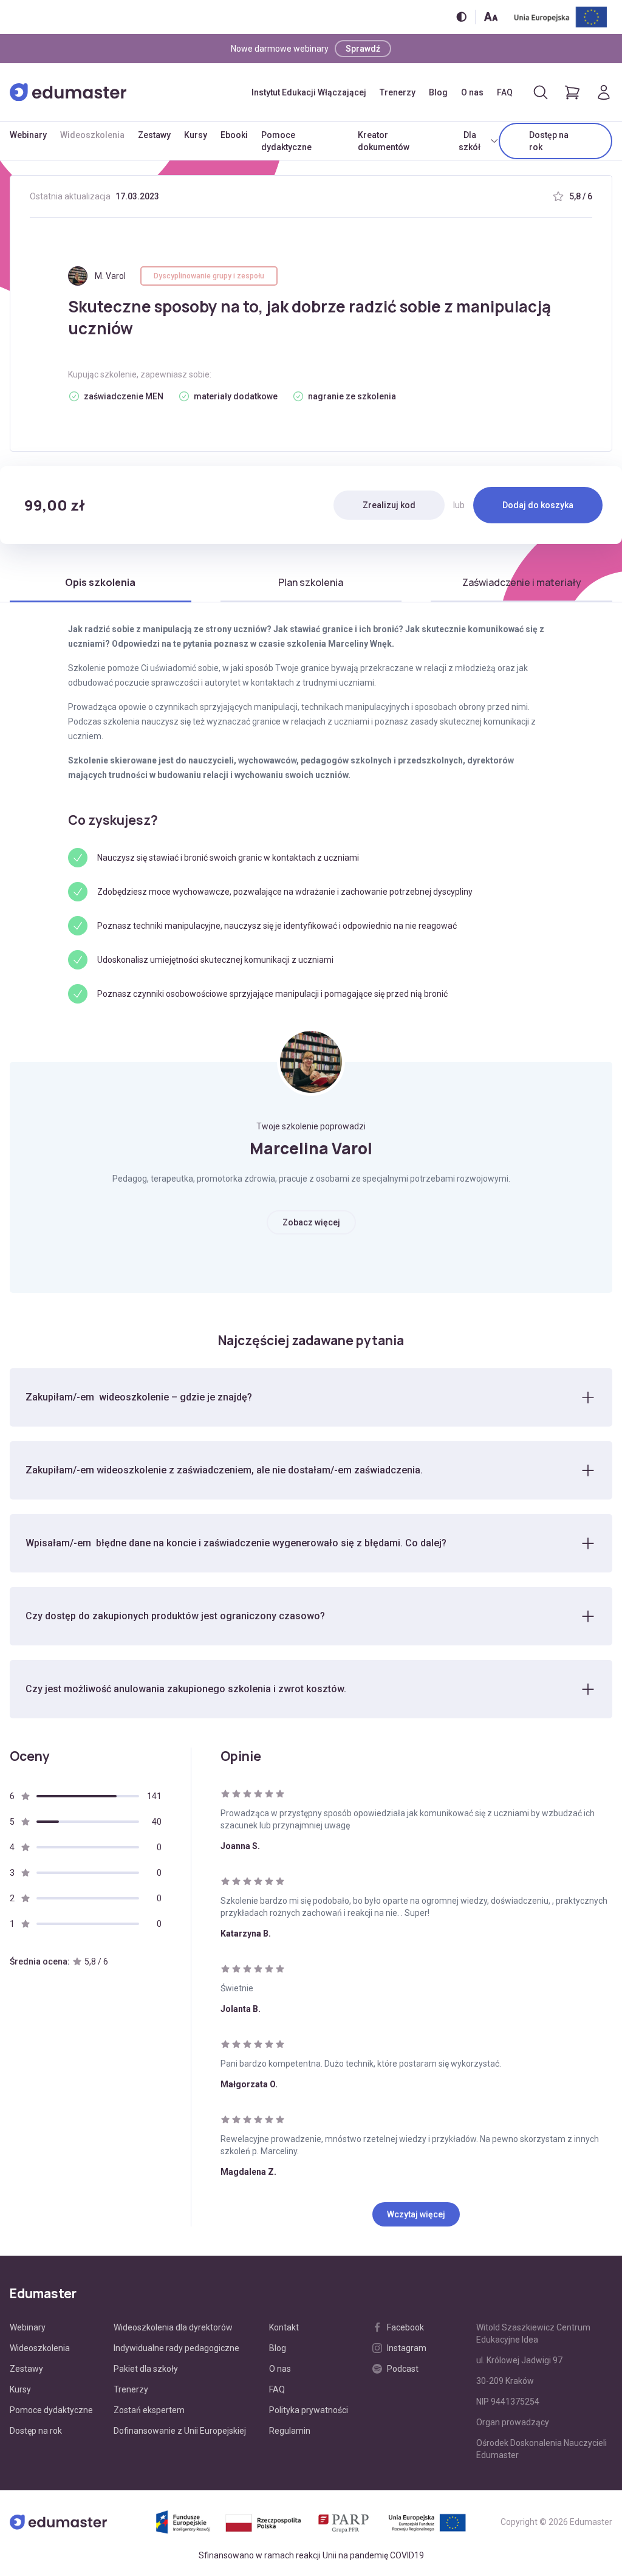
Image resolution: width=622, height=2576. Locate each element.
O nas (472, 92)
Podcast (403, 2369)
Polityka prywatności (309, 2410)
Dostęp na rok (549, 141)
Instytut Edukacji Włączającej (309, 92)
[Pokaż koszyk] (572, 92)
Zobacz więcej (311, 1222)
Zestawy (154, 135)
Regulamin (290, 2431)
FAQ (505, 92)
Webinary (28, 135)
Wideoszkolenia (92, 135)
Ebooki (234, 135)
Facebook (405, 2327)
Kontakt (284, 2327)
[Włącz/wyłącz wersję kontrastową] (461, 17)
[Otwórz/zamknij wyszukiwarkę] (541, 92)
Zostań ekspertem (149, 2410)
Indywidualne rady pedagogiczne (176, 2348)
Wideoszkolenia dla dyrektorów (173, 2327)
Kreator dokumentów (384, 141)
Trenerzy (398, 92)
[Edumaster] (68, 92)
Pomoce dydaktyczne (286, 141)
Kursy (196, 135)
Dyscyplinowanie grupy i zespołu (209, 276)
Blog (438, 92)
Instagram (407, 2348)
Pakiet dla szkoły (146, 2369)
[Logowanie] (604, 92)
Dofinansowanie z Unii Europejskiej (180, 2431)
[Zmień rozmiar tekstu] (491, 17)
